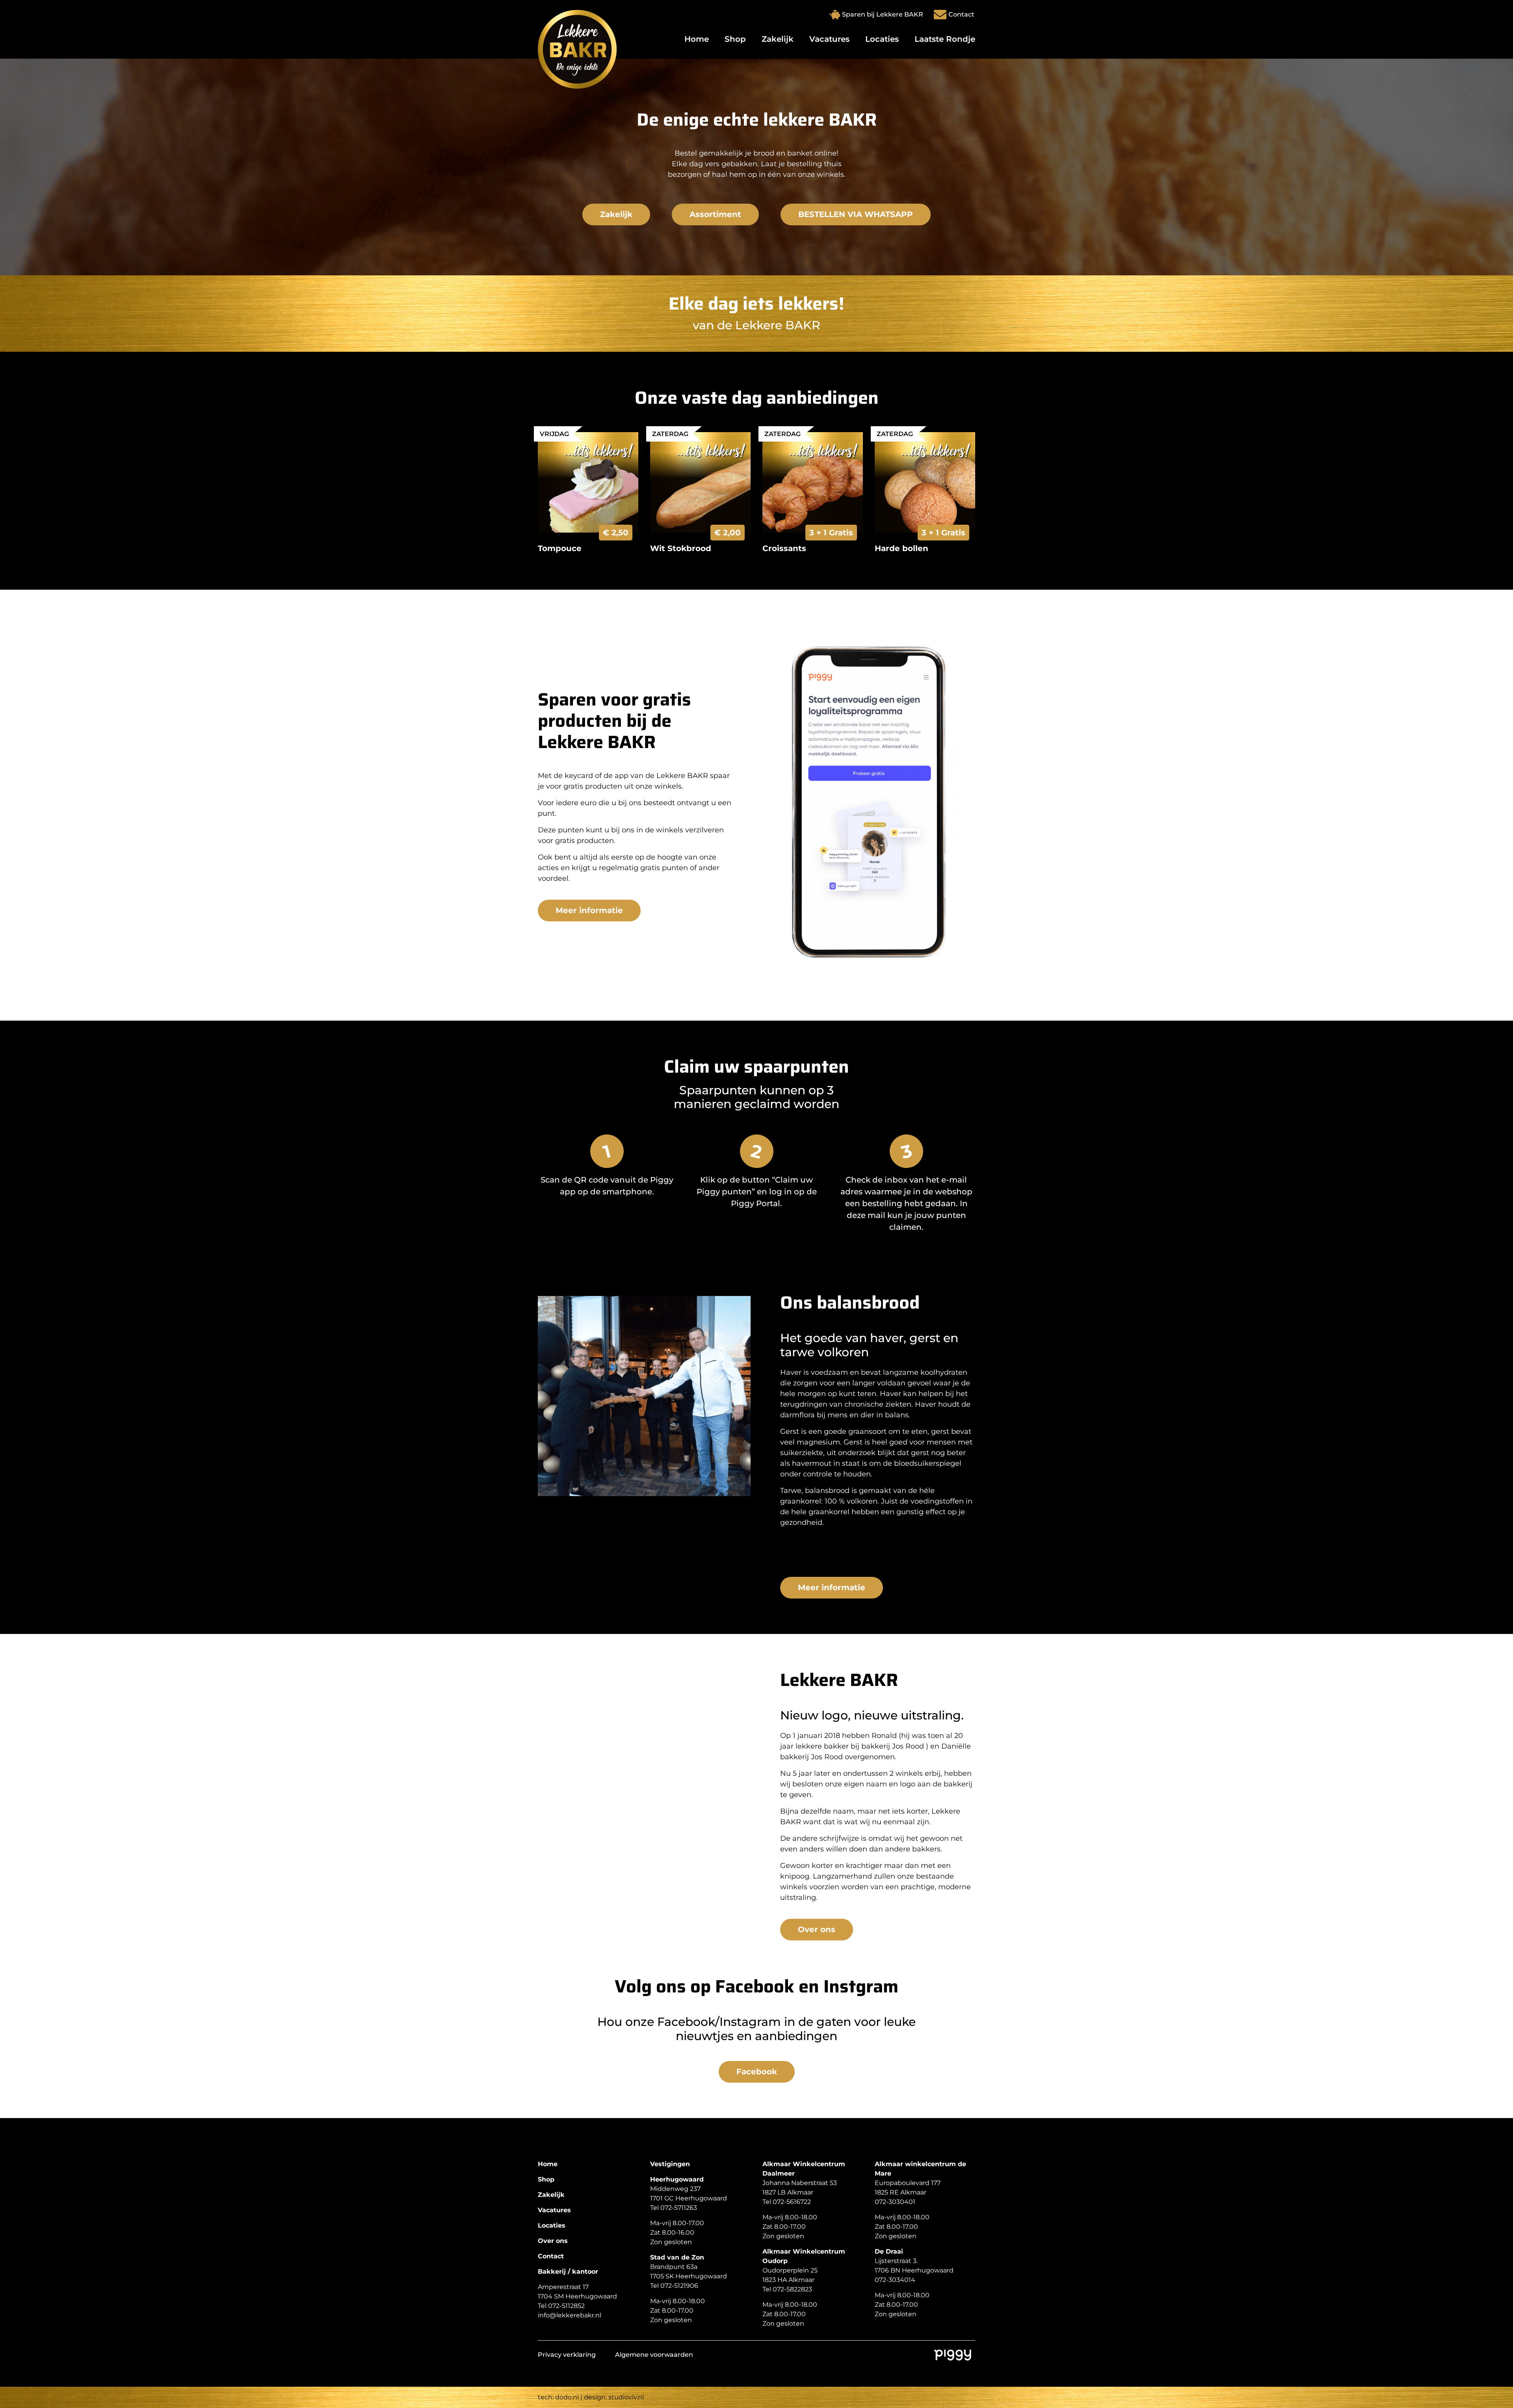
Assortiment (715, 214)
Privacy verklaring (567, 2355)
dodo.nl (567, 2397)
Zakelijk (778, 39)
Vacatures (829, 39)
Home (697, 39)
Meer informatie (589, 910)
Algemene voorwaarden (654, 2355)
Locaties (882, 39)
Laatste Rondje (945, 39)
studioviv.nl (626, 2397)
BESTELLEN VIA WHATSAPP (856, 214)
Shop (735, 39)
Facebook (757, 2072)
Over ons (817, 1929)
